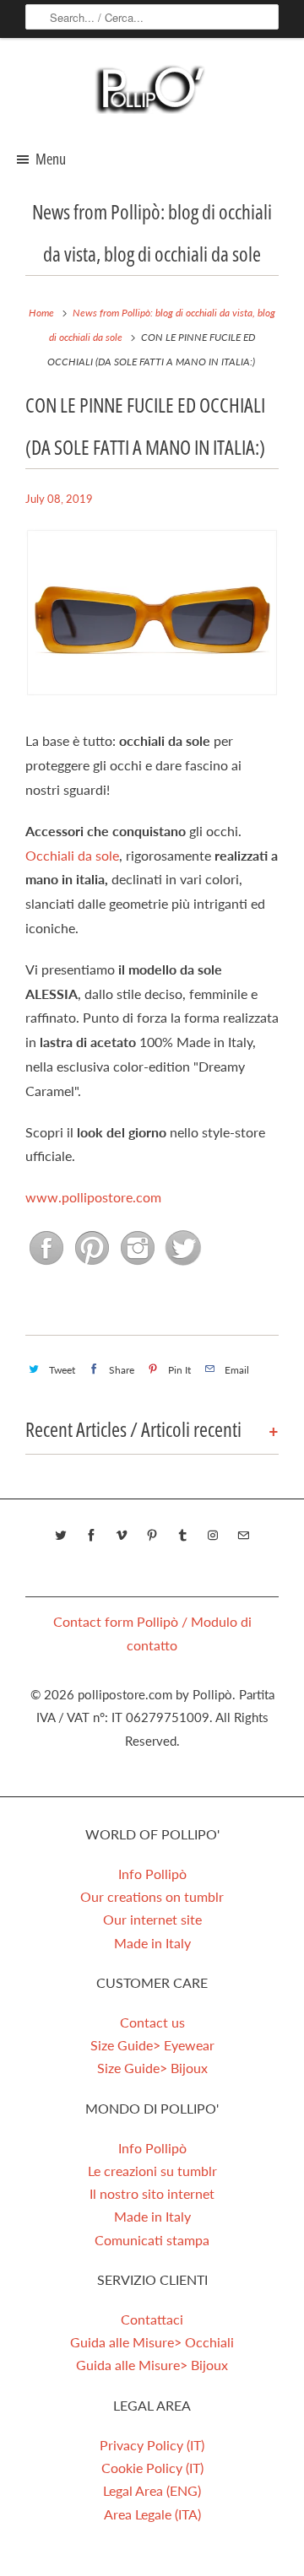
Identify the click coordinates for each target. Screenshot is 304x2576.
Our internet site (152, 1919)
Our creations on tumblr (152, 1896)
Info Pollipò (152, 1874)
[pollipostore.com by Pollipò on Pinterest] (152, 1536)
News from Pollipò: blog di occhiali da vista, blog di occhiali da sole (152, 232)
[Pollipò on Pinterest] (94, 1272)
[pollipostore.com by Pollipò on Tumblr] (182, 1536)
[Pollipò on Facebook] (48, 1272)
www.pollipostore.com (93, 1197)
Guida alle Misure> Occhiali (152, 2342)
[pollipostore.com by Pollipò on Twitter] (61, 1536)
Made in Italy (152, 1943)
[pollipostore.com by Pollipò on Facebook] (91, 1536)
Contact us (152, 2022)
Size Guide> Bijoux (152, 2068)
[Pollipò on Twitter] (182, 1272)
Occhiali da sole (72, 855)
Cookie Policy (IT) (152, 2468)
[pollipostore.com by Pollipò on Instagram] (213, 1536)
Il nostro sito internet (152, 2193)
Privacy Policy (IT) (152, 2445)
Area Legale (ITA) (152, 2514)
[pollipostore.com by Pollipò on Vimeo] (122, 1536)
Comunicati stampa (152, 2240)
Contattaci (152, 2319)
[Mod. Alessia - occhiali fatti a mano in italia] (152, 700)
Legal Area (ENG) (152, 2490)
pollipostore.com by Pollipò (155, 1694)
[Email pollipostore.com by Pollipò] (243, 1536)
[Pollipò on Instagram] (138, 1272)
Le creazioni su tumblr (152, 2171)
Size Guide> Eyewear (152, 2045)
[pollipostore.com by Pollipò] (152, 93)
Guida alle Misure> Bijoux (152, 2365)
